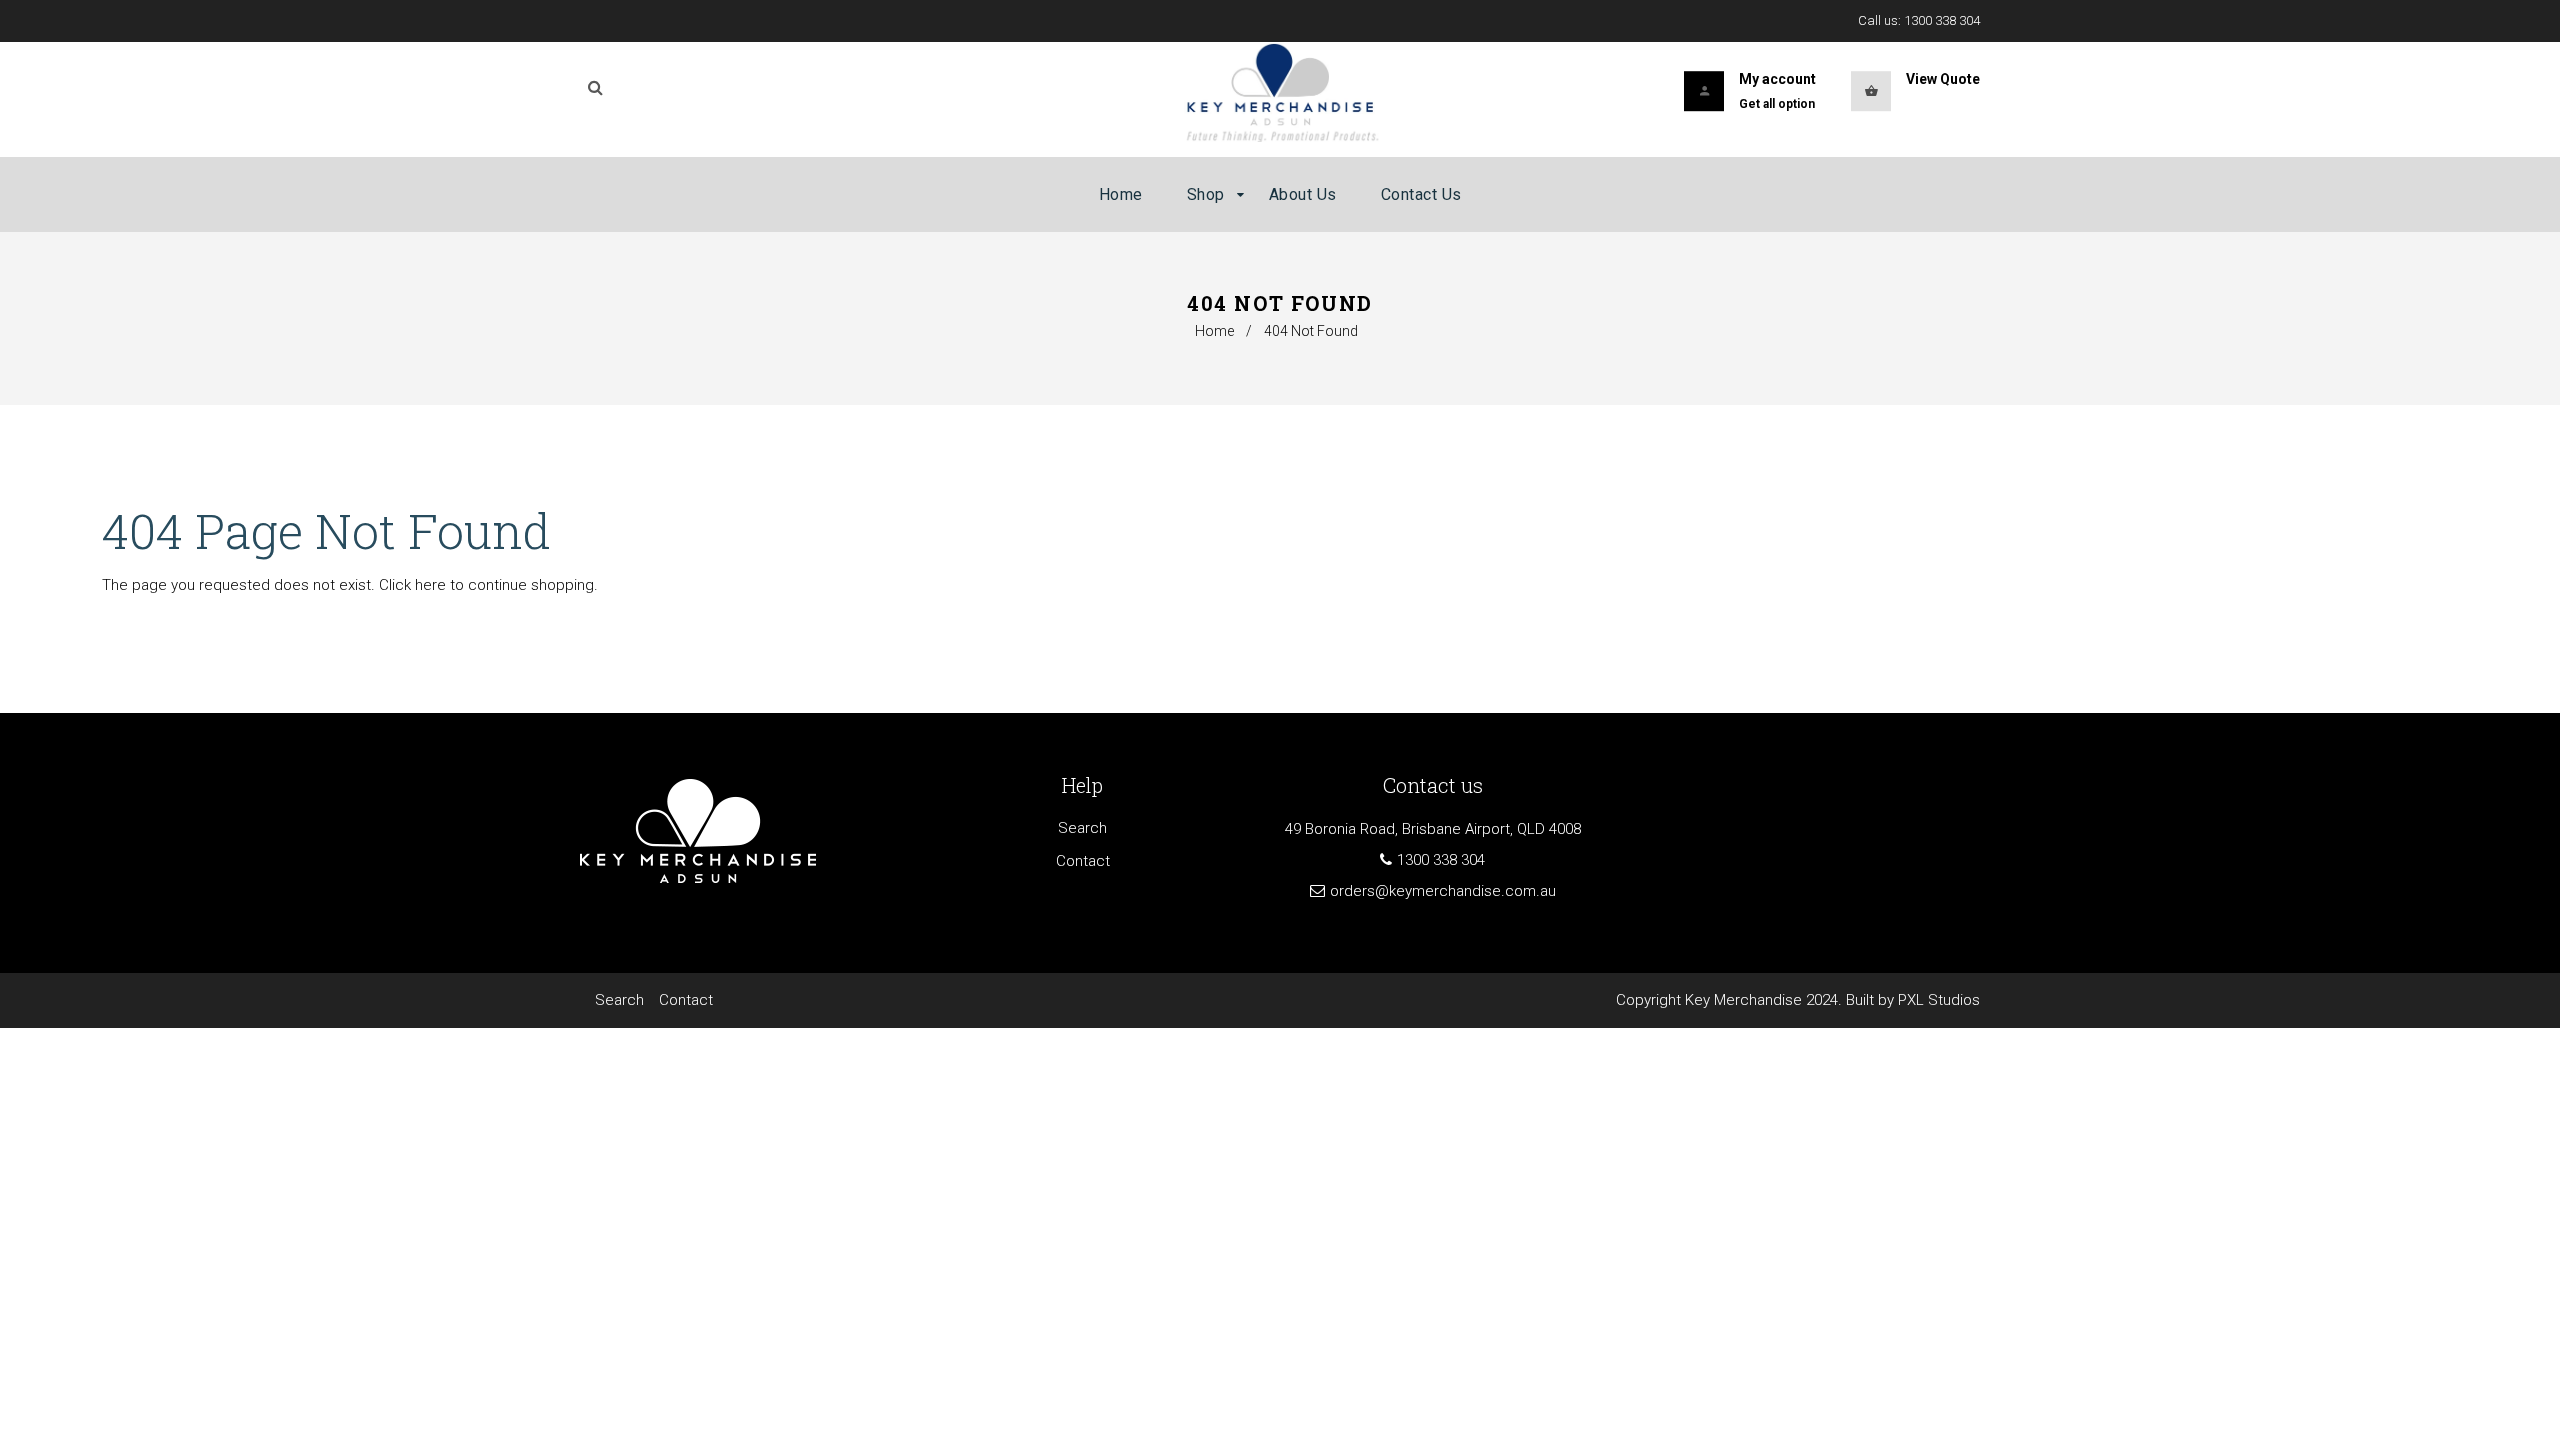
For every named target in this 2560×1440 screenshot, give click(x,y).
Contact (1083, 861)
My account (1777, 79)
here (430, 585)
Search (1082, 828)
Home (1214, 331)
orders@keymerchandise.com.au (1443, 891)
